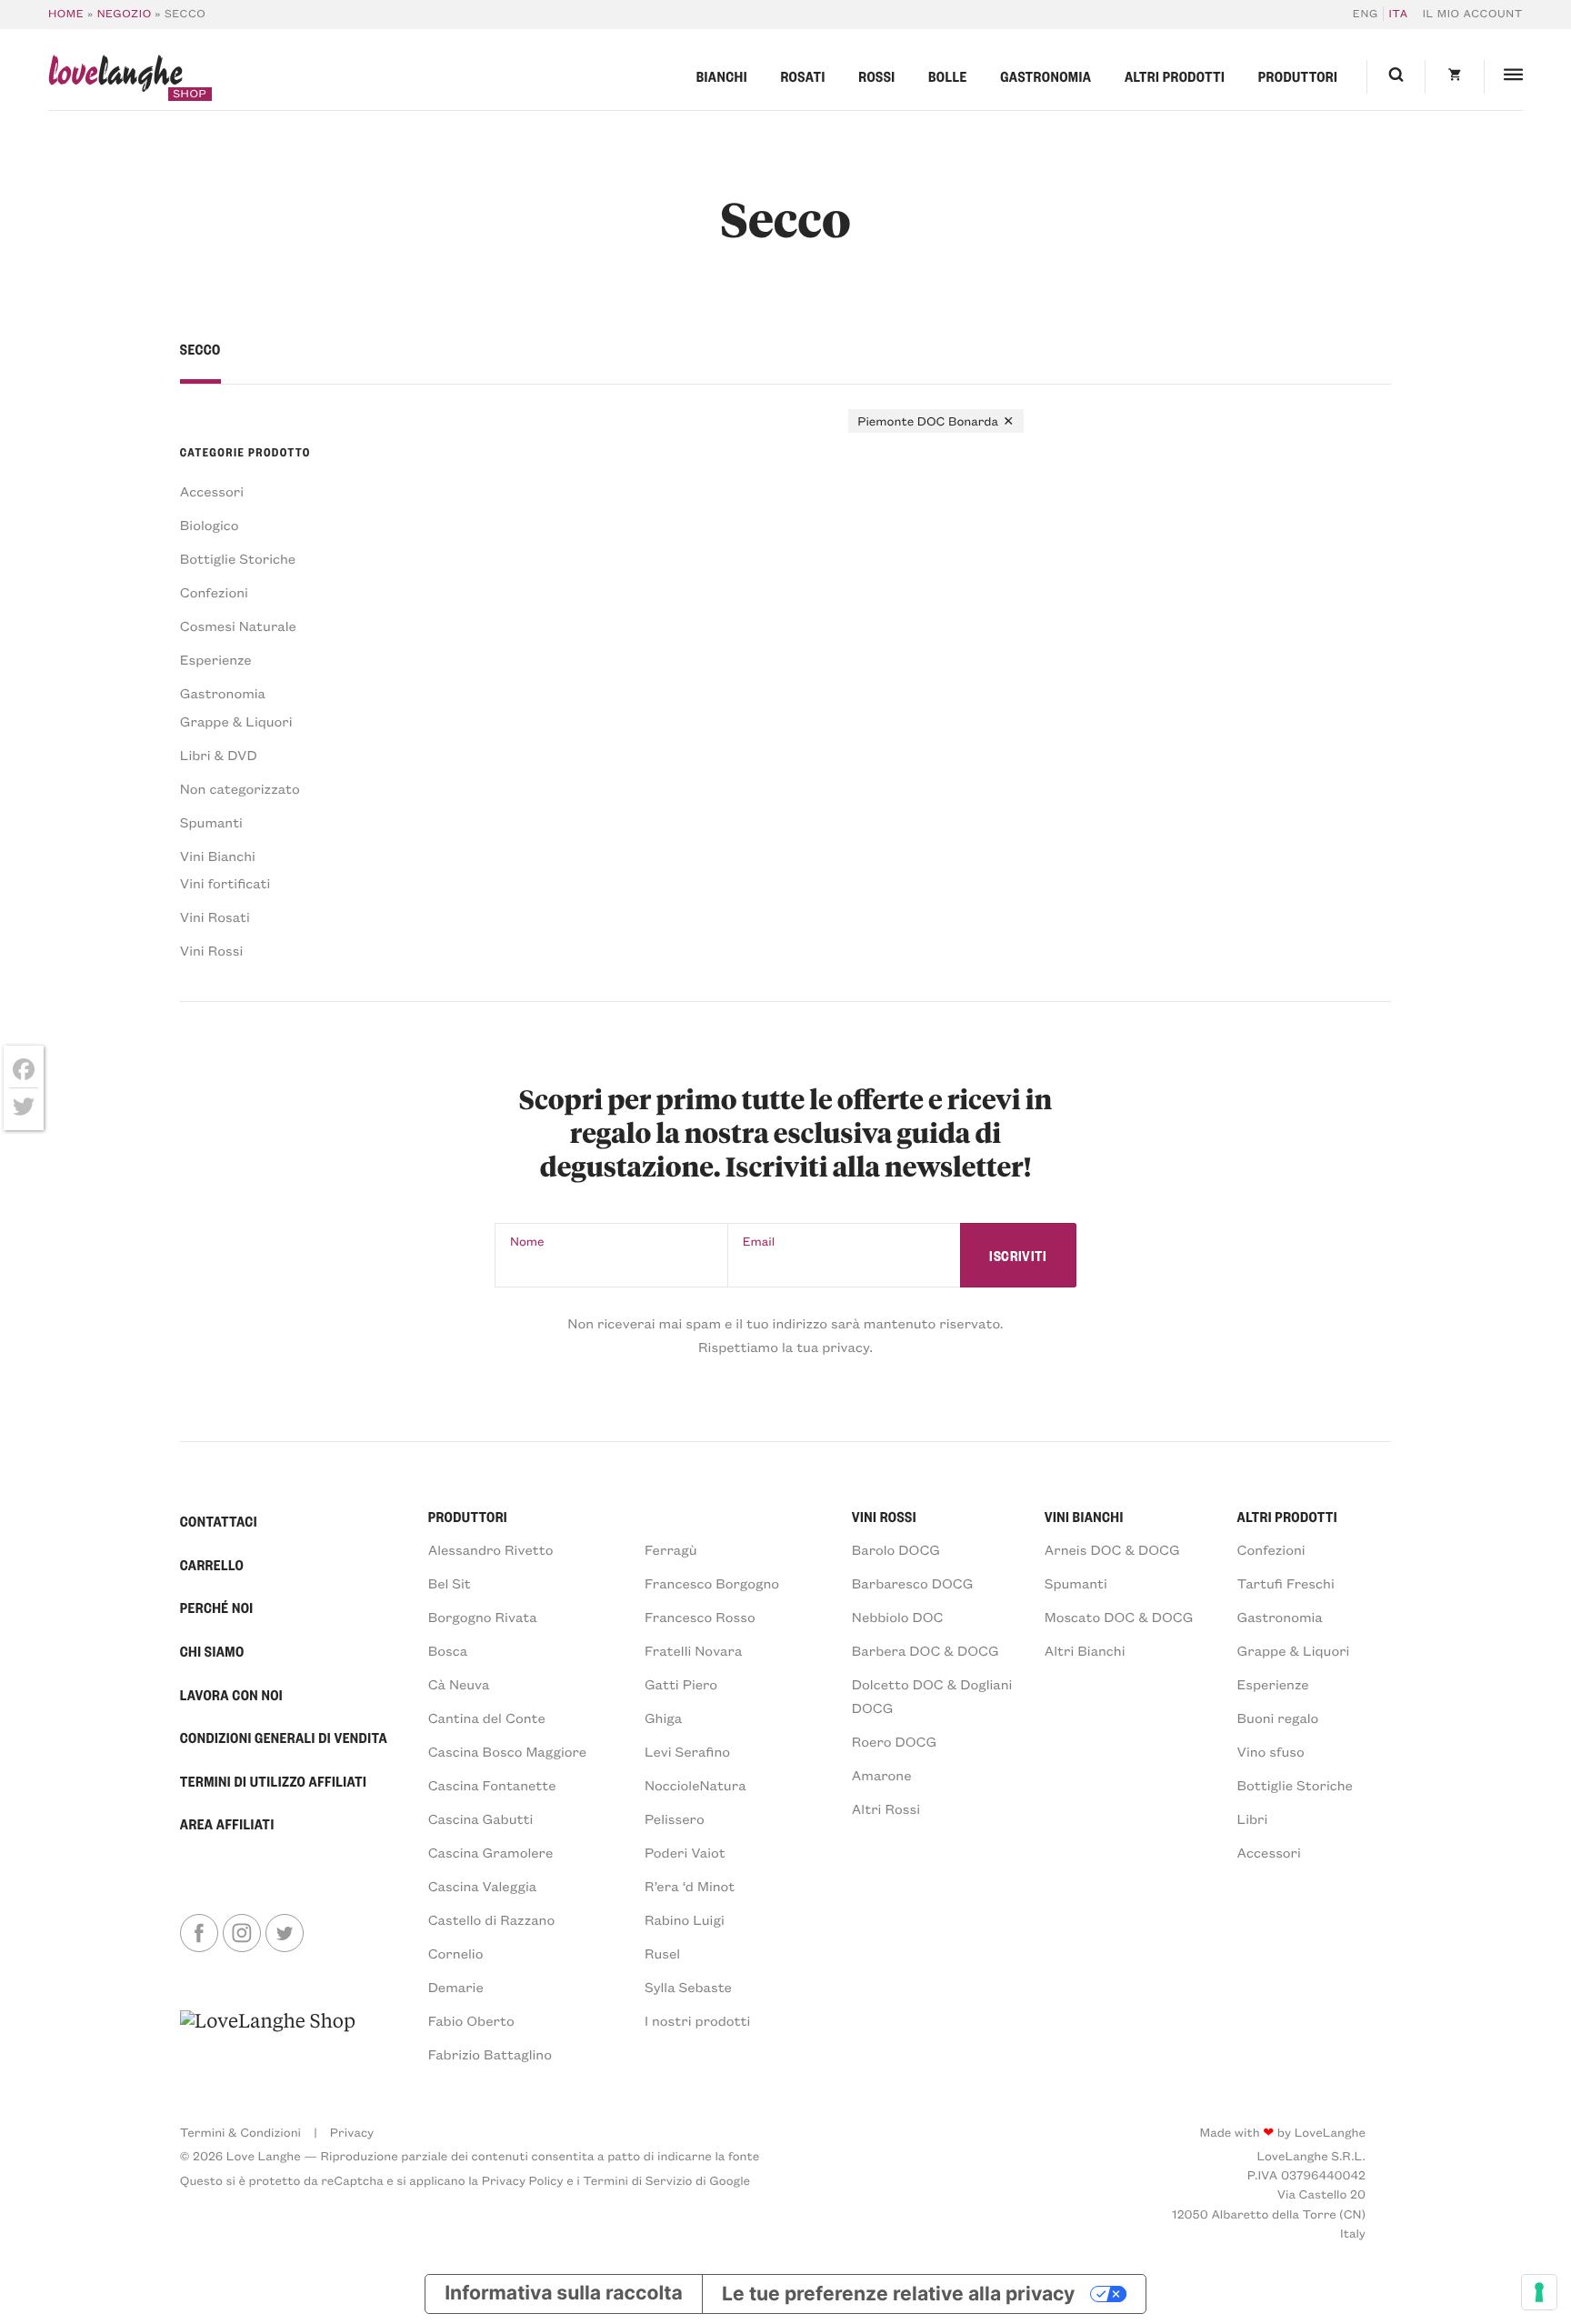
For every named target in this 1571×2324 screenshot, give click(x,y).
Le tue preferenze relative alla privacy (898, 2294)
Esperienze (216, 659)
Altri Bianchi (1085, 1650)
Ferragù (671, 1549)
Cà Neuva (459, 1684)
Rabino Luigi (685, 1919)
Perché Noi (217, 1608)
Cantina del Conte (487, 1718)
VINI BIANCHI (1084, 1517)
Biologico (210, 525)
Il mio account (1473, 14)
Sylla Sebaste (688, 1987)
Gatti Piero (681, 1684)
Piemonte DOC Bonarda (928, 421)
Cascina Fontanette (492, 1785)
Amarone (882, 1775)
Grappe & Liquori (236, 721)
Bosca (448, 1650)
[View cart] (1454, 77)
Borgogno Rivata (483, 1617)
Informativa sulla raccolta (564, 2294)
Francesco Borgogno (712, 1583)
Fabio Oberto (471, 2020)
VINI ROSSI (884, 1517)
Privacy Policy (523, 2180)
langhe (115, 77)
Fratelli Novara (693, 1650)
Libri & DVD (219, 755)
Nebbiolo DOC (898, 1617)
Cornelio (456, 1953)
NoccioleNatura (695, 1785)
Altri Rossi (886, 1808)
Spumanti (211, 822)
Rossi (876, 76)
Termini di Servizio (637, 2180)
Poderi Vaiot (685, 1852)
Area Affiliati (227, 1824)
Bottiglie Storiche (238, 558)
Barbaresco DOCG (913, 1583)
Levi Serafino (687, 1751)
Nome (527, 1241)
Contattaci (219, 1521)
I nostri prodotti (697, 2020)
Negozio (125, 14)
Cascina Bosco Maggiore (508, 1751)
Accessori (212, 491)
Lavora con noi (231, 1695)
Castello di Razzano (492, 1919)
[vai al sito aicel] (268, 2036)
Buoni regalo (1278, 1718)
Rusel (662, 1953)
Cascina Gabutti (481, 1818)
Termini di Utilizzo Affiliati (274, 1781)
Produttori (1298, 76)
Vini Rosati (215, 917)
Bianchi (722, 76)
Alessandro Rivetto (491, 1549)
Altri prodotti (1175, 76)
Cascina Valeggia (482, 1886)
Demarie (456, 1987)
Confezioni (214, 592)
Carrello (212, 1565)
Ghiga (663, 1718)
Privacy (352, 2132)
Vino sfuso (1271, 1751)
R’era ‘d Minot (690, 1886)
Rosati (802, 76)
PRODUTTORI (468, 1517)
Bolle (948, 76)
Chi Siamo (212, 1651)
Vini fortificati (225, 883)
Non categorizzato (240, 788)
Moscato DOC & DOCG (1119, 1617)
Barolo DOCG (896, 1549)
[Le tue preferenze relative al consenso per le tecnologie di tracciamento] (1539, 2292)
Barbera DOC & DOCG (926, 1650)
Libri (1253, 1818)
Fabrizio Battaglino (490, 2054)
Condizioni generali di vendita (284, 1738)
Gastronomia (1046, 76)
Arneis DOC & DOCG (1112, 1549)
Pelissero (675, 1818)
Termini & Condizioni (240, 2132)
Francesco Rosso (700, 1617)
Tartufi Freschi (1286, 1583)
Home (66, 14)
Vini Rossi (211, 950)
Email (759, 1241)
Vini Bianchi (218, 856)
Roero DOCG (894, 1741)
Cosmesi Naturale (238, 626)
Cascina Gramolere (491, 1852)
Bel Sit (450, 1583)
